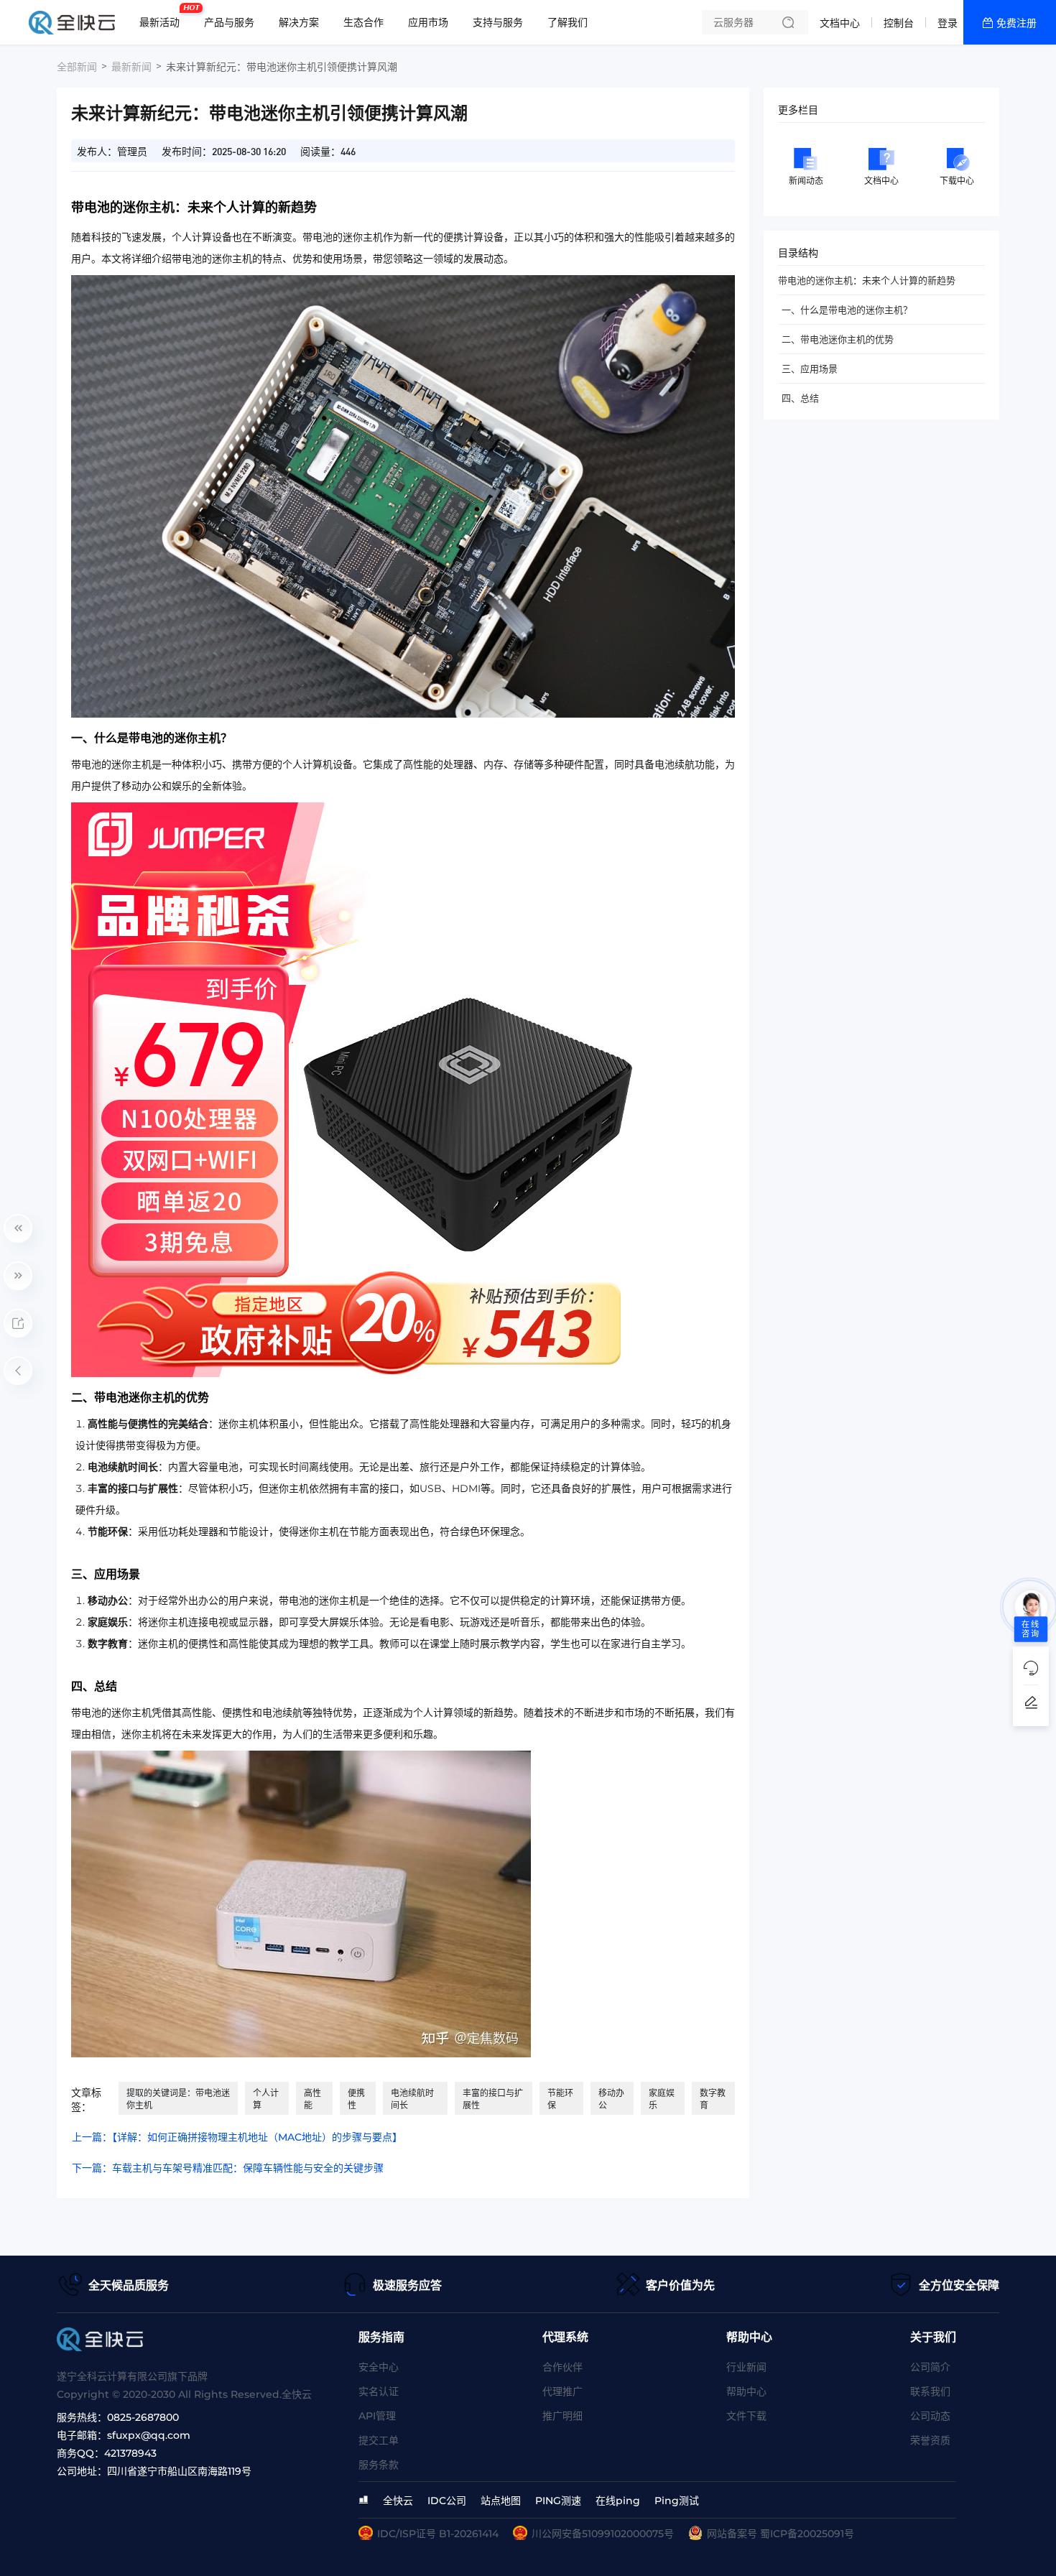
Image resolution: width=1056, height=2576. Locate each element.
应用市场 (428, 22)
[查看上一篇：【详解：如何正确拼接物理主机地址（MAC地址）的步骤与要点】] (18, 1228)
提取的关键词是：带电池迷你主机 (178, 2099)
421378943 (130, 2453)
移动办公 (611, 2099)
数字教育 (713, 2099)
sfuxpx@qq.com (149, 2435)
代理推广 (562, 2391)
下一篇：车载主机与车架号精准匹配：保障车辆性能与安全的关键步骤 (228, 2168)
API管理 (377, 2416)
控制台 (899, 23)
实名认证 (379, 2391)
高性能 (312, 2099)
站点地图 (501, 2501)
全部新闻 (77, 67)
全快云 (398, 2501)
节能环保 (560, 2099)
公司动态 (930, 2416)
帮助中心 (746, 2391)
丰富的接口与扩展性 (493, 2099)
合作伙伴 (562, 2367)
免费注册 (1016, 23)
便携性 (356, 2099)
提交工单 (379, 2440)
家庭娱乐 (662, 2099)
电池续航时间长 (412, 2099)
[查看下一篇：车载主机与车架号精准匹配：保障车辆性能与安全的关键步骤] (18, 1276)
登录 (948, 23)
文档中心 (840, 23)
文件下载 (746, 2416)
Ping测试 (677, 2501)
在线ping (618, 2501)
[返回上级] (18, 1371)
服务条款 (379, 2465)
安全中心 (379, 2367)
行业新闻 (746, 2367)
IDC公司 (447, 2501)
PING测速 (558, 2501)
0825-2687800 (143, 2417)
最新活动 (163, 17)
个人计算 (266, 2099)
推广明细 (562, 2416)
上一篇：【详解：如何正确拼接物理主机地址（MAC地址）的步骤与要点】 (237, 2137)
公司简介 (930, 2367)
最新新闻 (131, 67)
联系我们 (930, 2391)
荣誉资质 (930, 2440)
